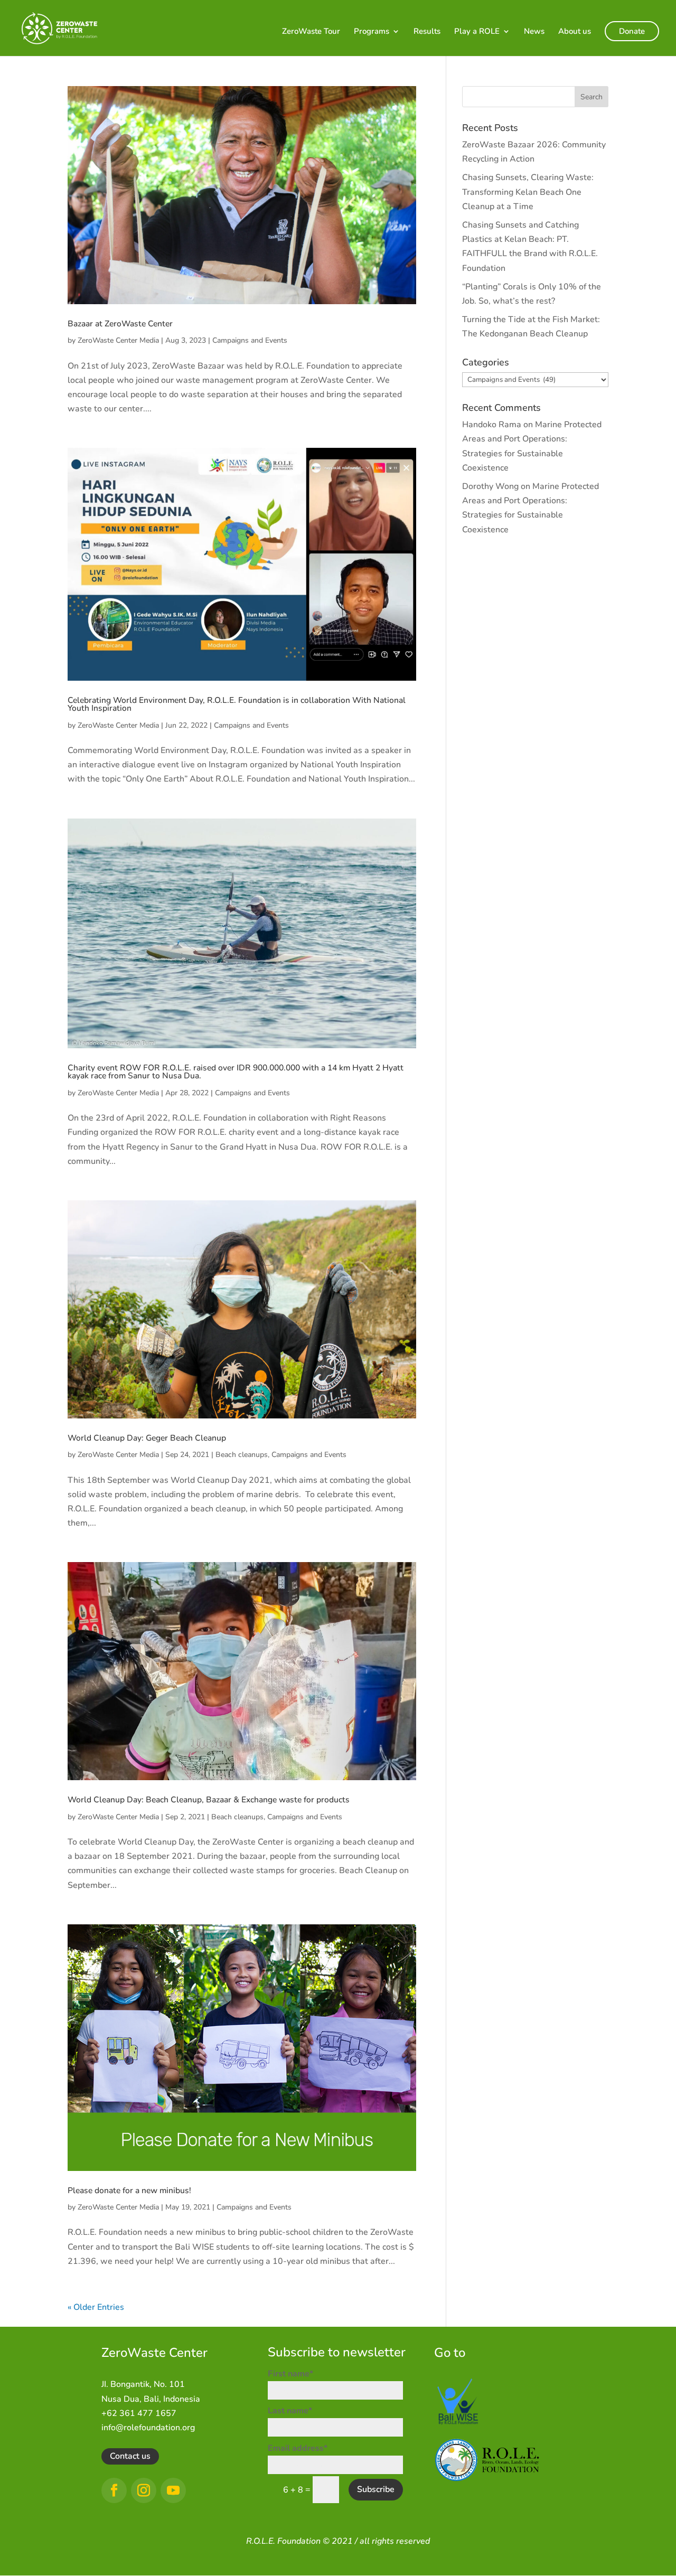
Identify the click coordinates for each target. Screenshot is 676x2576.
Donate (632, 31)
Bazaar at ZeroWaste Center (120, 324)
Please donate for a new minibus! (129, 2190)
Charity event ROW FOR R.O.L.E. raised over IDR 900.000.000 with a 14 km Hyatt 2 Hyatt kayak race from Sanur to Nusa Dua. (236, 1072)
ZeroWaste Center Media (118, 340)
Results (427, 32)
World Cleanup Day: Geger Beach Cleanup (147, 1438)
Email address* (298, 2448)
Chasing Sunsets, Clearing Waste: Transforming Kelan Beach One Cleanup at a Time (528, 192)
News (534, 32)
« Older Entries (96, 2307)
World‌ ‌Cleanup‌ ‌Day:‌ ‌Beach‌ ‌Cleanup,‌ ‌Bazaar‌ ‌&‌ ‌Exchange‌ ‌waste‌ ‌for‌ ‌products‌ (209, 1800)
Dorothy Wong (490, 486)
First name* (290, 2374)
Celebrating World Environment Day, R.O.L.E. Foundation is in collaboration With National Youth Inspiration (237, 704)
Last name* (290, 2411)
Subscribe (376, 2489)
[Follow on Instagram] (144, 2490)
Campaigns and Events (250, 340)
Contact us (130, 2456)
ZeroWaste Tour (311, 32)
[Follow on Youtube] (173, 2490)
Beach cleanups (242, 1455)
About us (575, 32)
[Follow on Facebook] (114, 2490)
